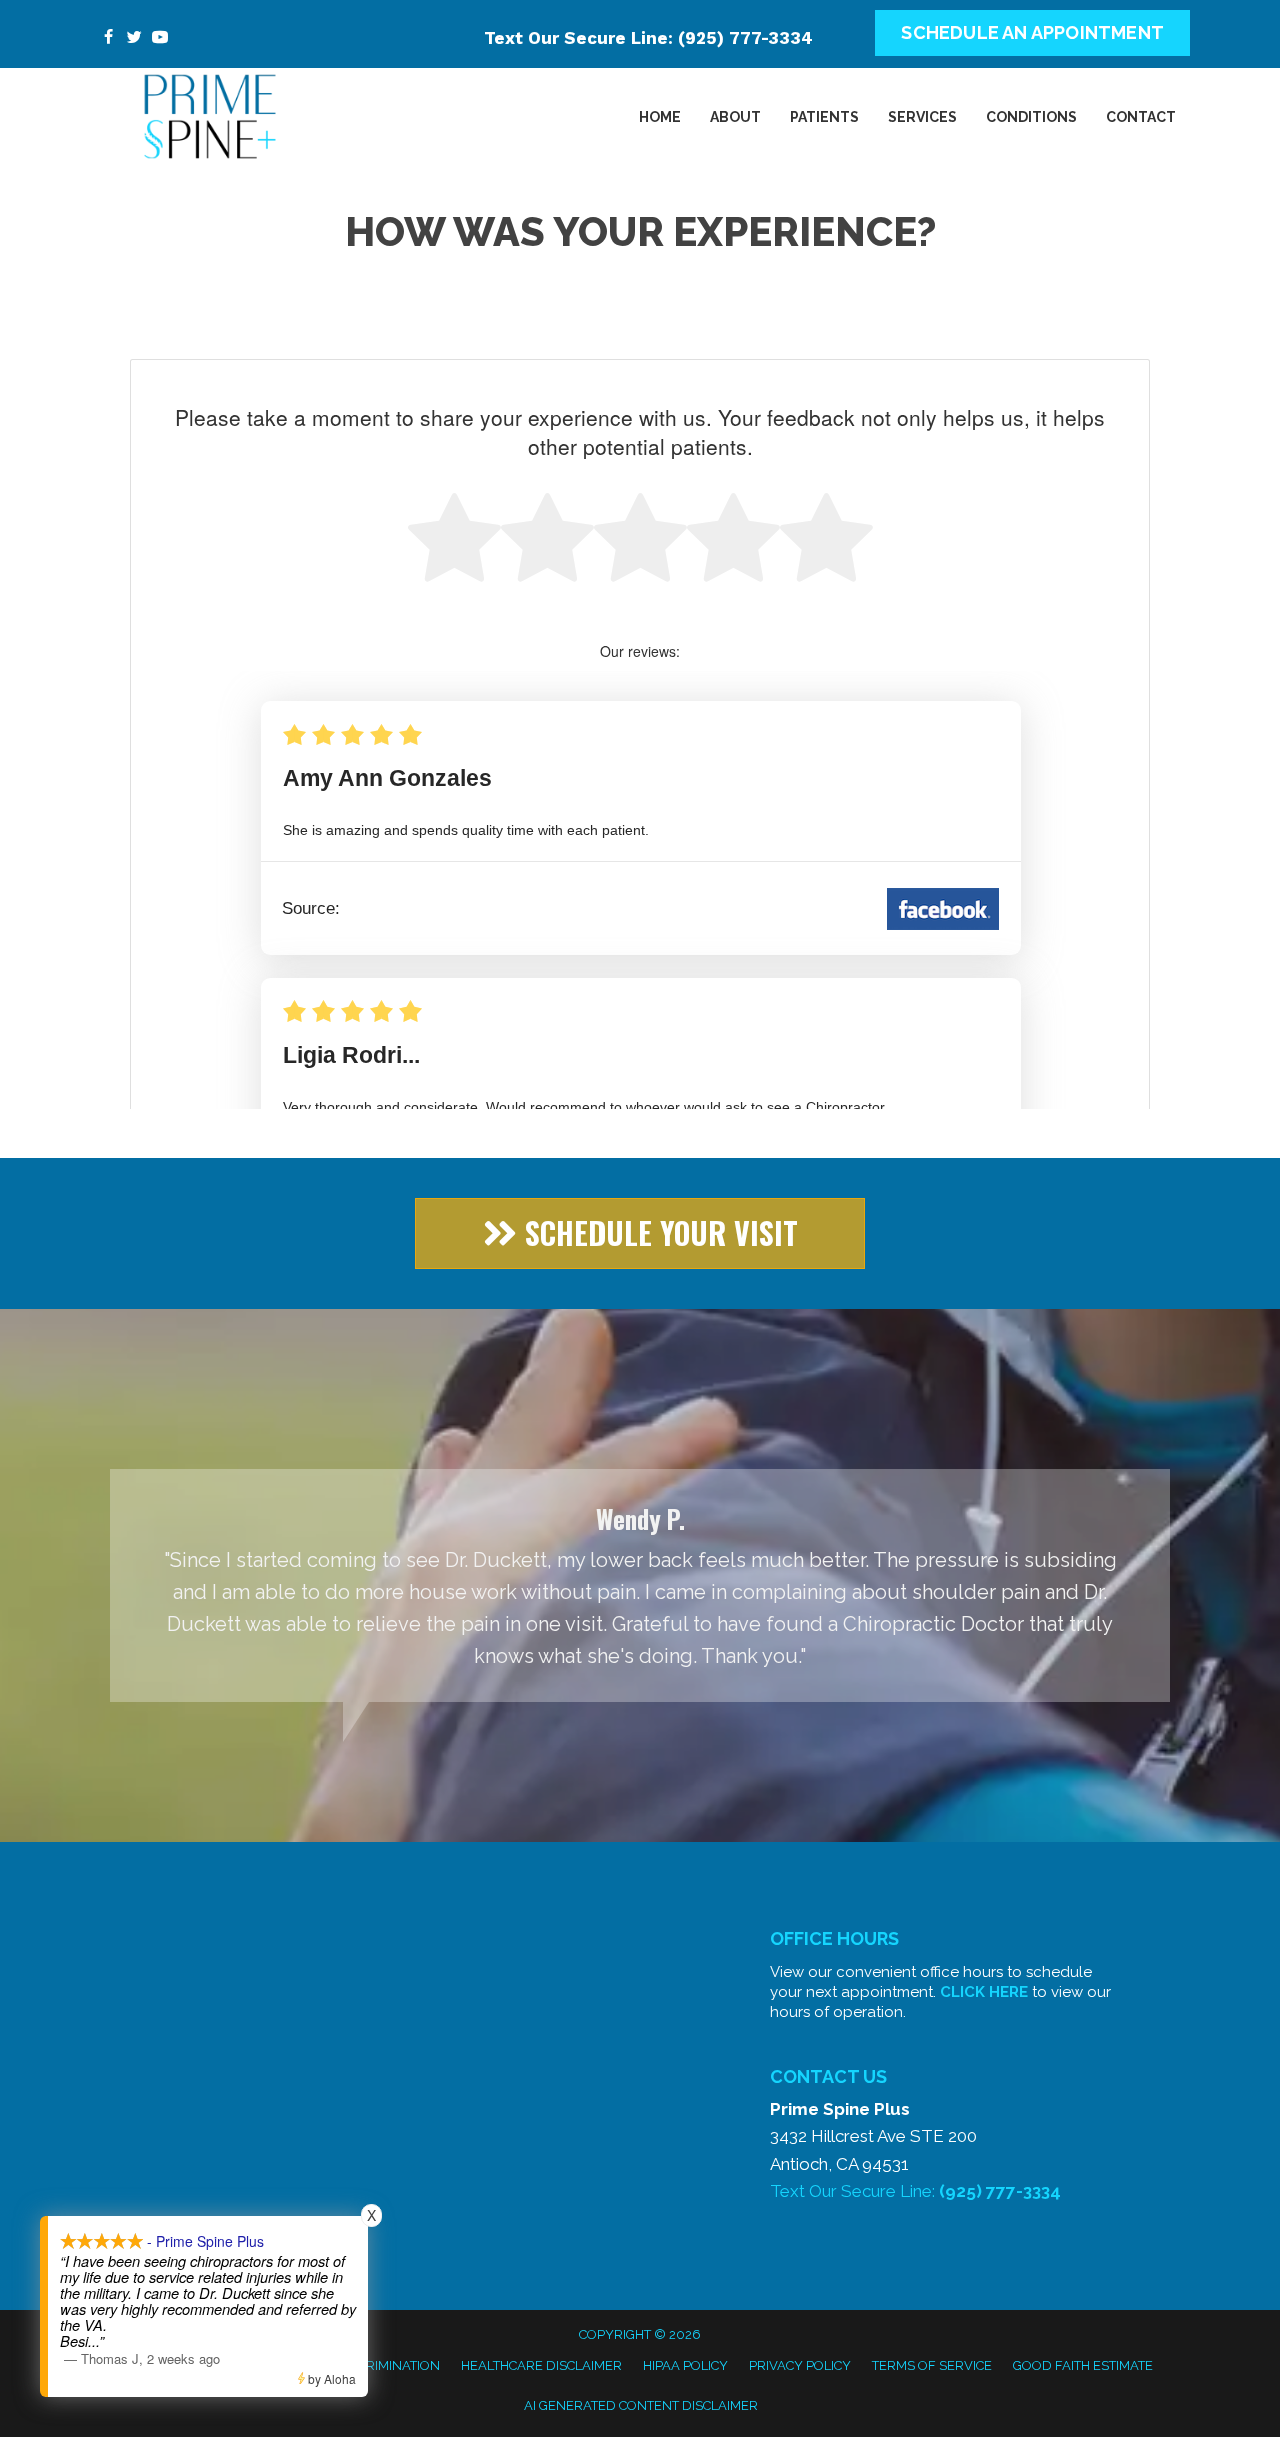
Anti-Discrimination (371, 2365)
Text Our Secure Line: (915, 2191)
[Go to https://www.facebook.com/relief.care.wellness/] (108, 38)
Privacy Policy (800, 2365)
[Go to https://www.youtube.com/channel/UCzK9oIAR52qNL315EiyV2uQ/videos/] (160, 38)
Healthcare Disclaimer (541, 2365)
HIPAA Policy (685, 2365)
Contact (1141, 117)
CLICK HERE (984, 1992)
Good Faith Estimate (1083, 2365)
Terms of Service (932, 2365)
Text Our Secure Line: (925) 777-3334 (648, 38)
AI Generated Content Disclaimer (641, 2405)
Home (660, 117)
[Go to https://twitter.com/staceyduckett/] (134, 38)
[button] (640, 1233)
